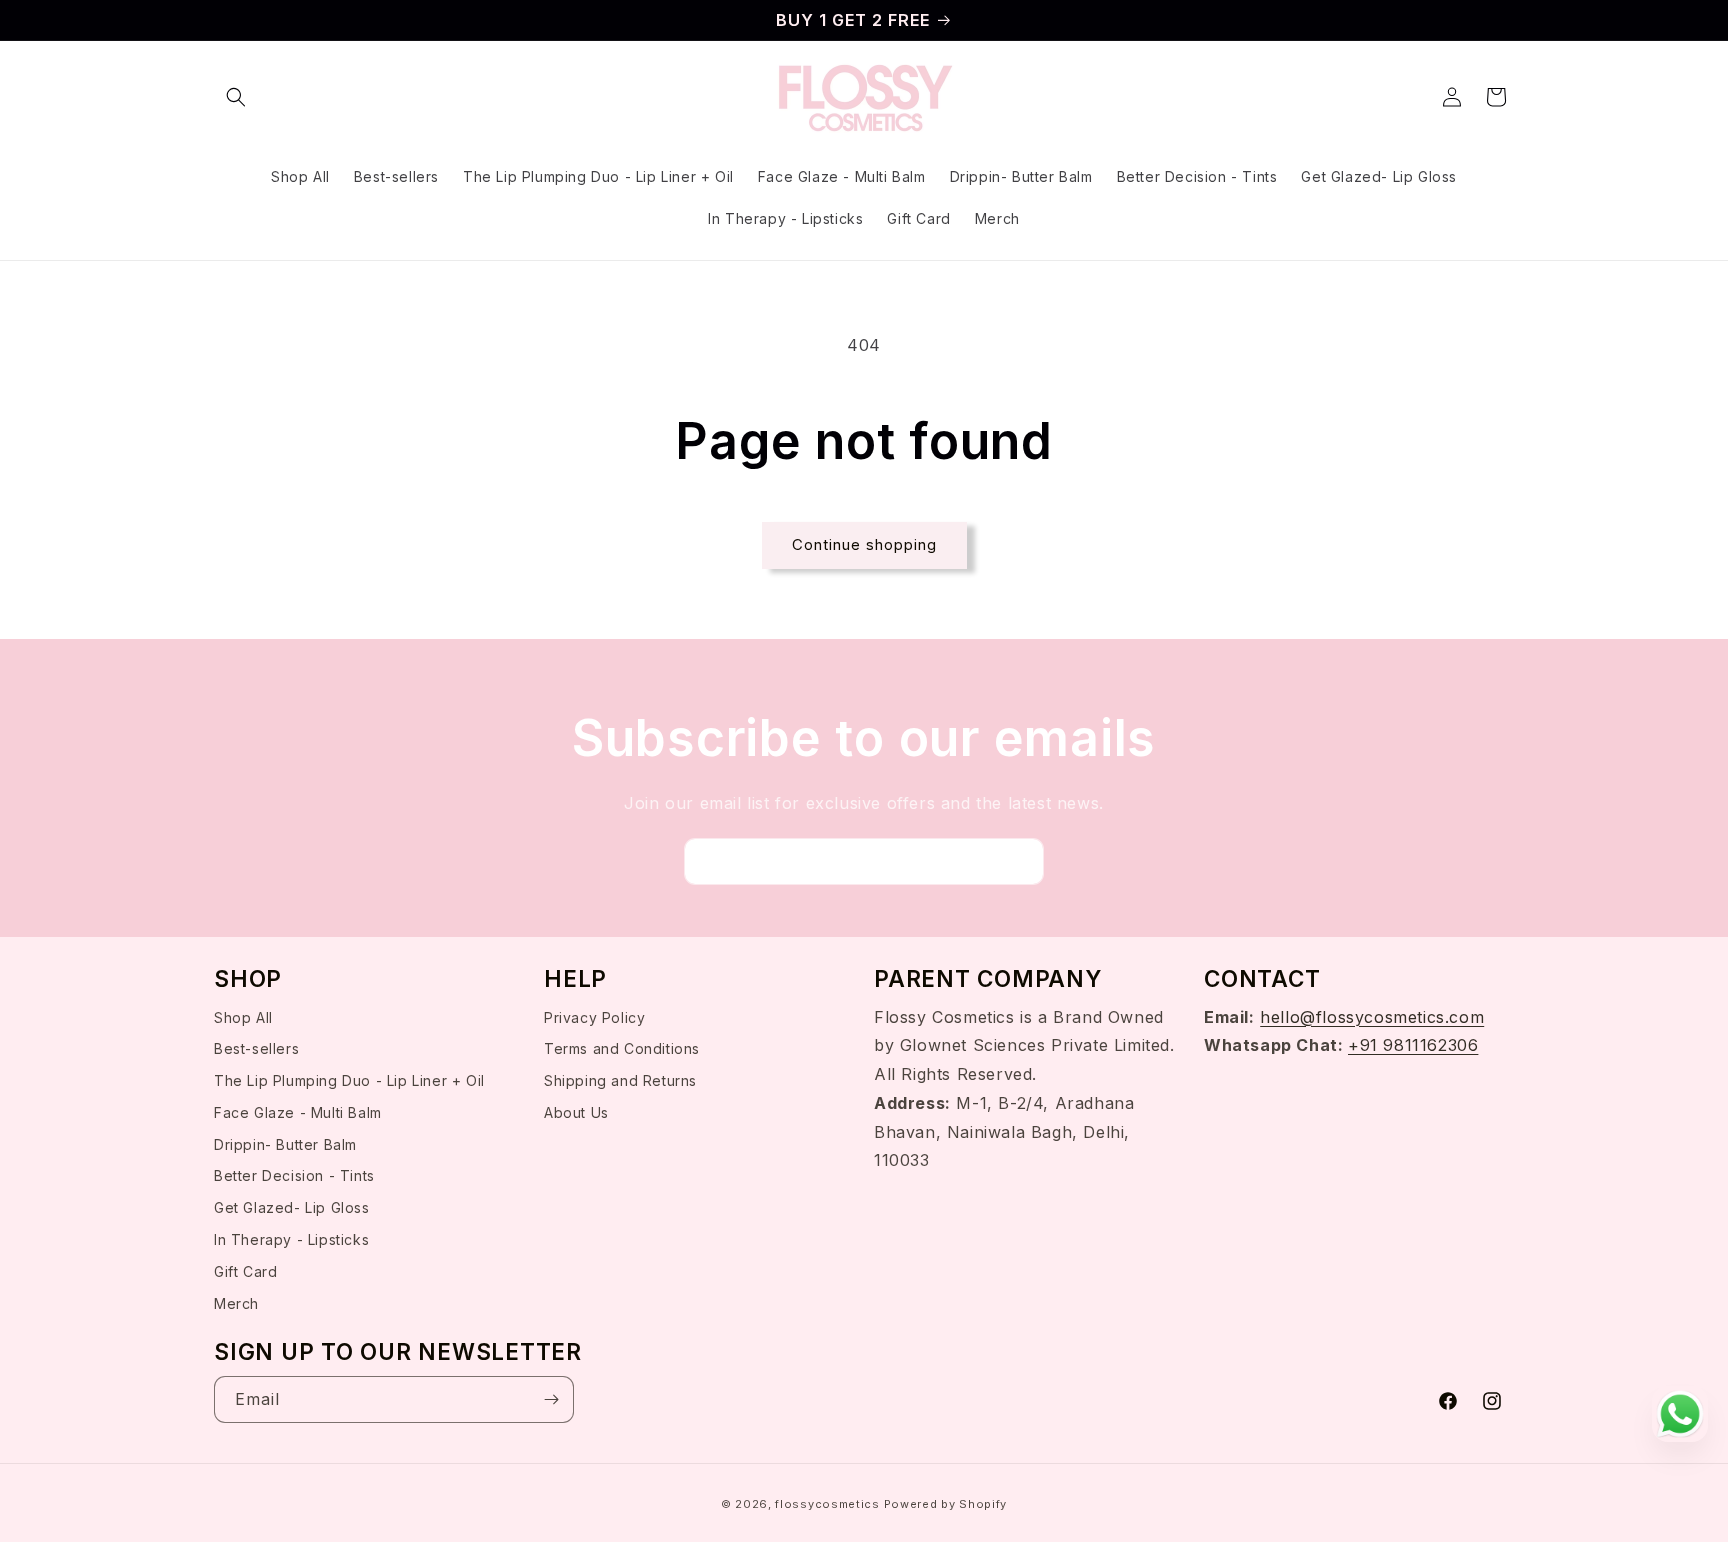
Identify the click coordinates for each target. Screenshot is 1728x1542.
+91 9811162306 (1413, 1046)
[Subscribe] (1021, 861)
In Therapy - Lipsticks (291, 1239)
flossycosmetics (829, 1504)
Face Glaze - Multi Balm (298, 1112)
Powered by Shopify (946, 1504)
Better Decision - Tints (294, 1176)
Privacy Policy (594, 1017)
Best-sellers (256, 1049)
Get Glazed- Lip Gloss (292, 1208)
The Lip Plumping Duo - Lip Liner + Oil (349, 1080)
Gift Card (245, 1271)
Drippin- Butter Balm (285, 1144)
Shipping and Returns (620, 1080)
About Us (576, 1112)
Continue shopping (864, 544)
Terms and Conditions (622, 1049)
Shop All (243, 1017)
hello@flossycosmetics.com (1372, 1017)
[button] (236, 97)
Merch (236, 1303)
